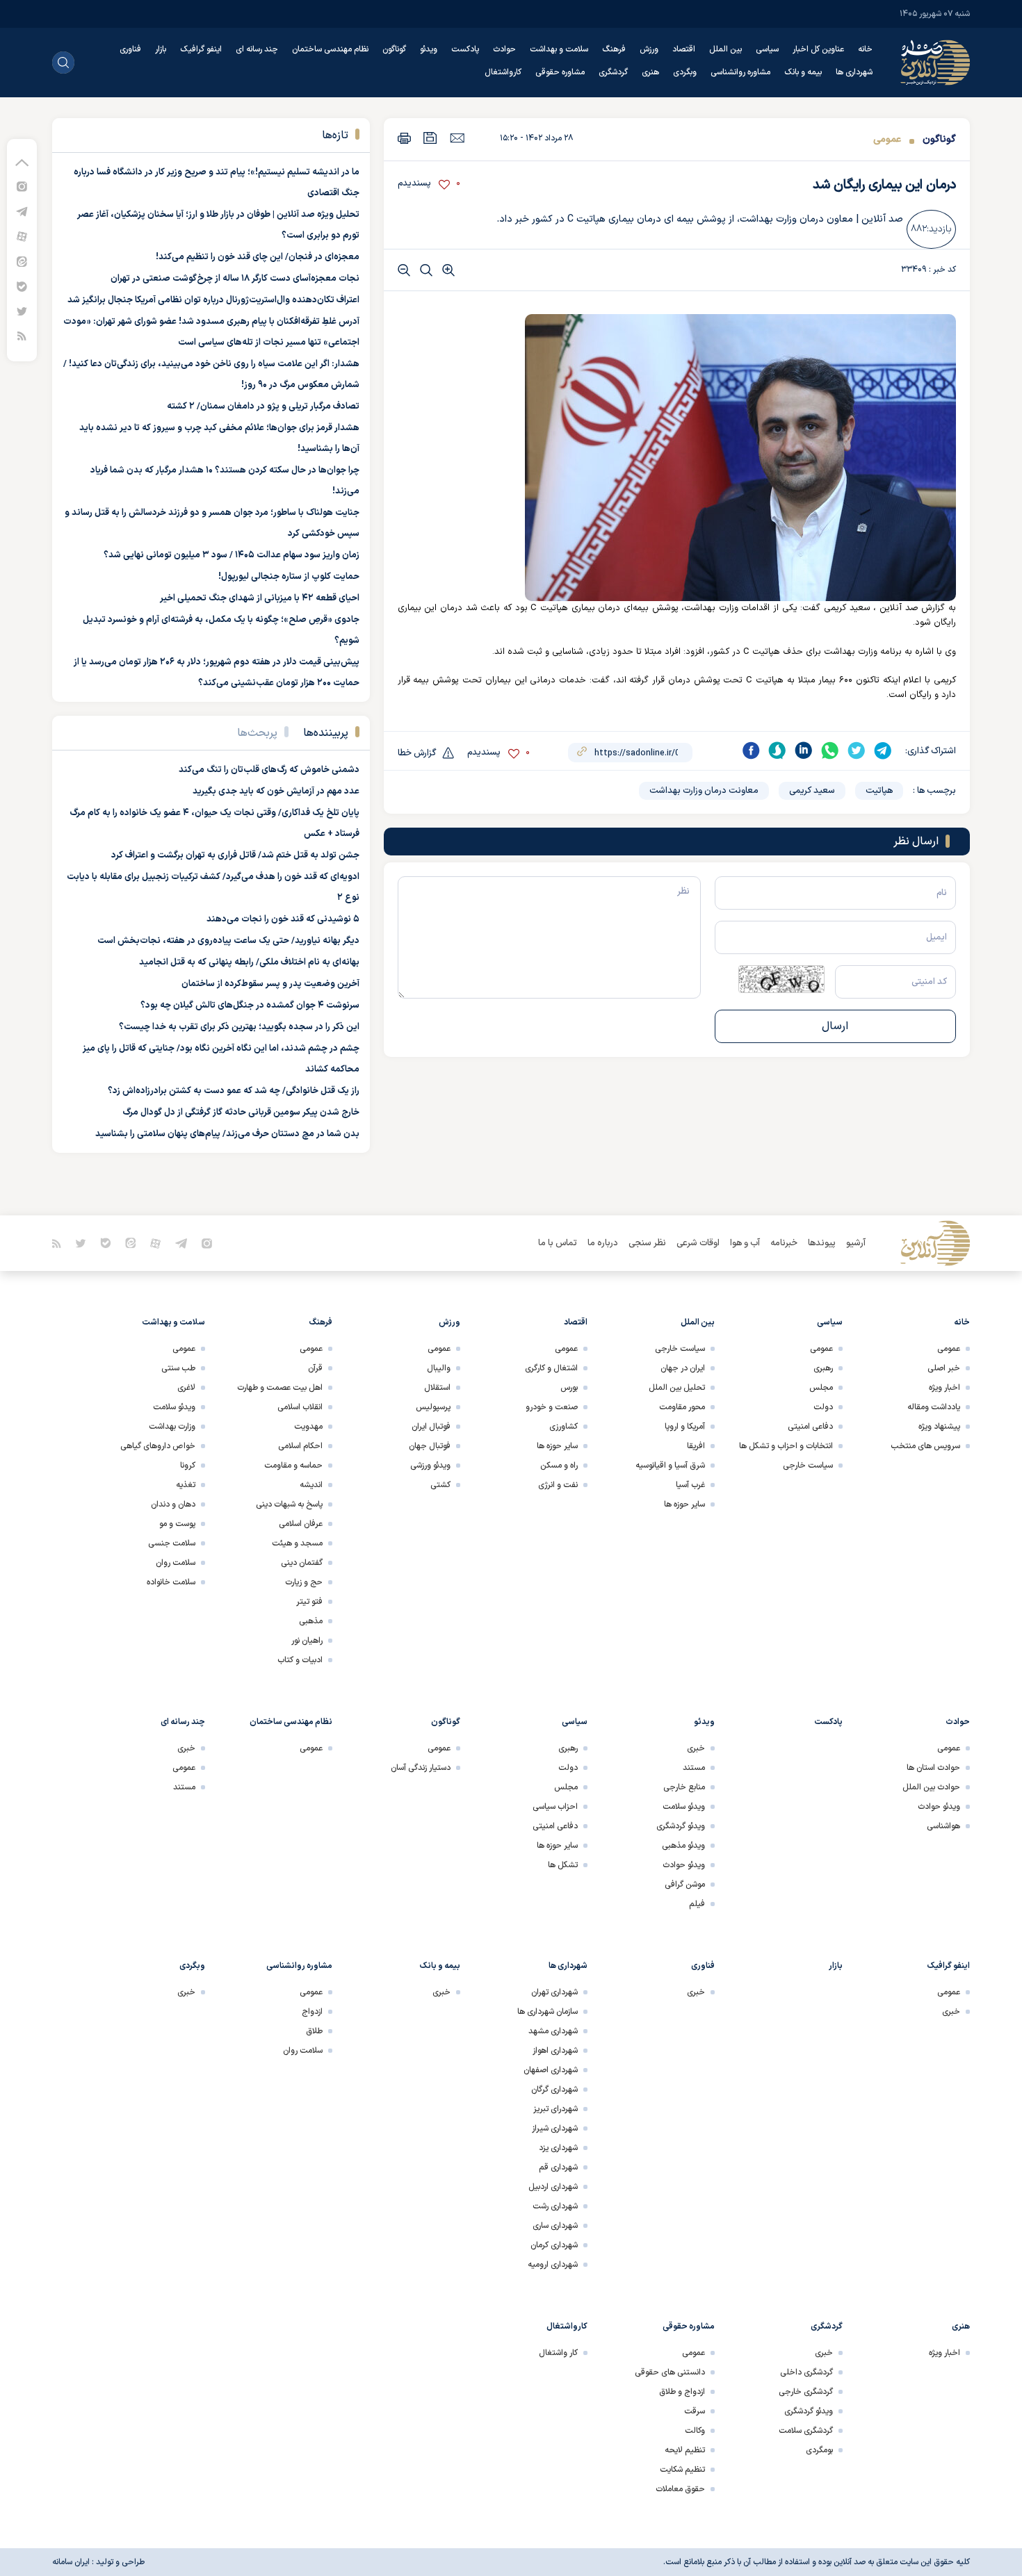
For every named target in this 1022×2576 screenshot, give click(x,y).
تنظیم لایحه (685, 2450)
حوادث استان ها (933, 1768)
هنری (650, 72)
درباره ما (603, 1243)
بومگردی (819, 2450)
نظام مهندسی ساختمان (330, 49)
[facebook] (751, 750)
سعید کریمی (812, 791)
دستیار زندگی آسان (421, 1768)
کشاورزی (563, 1427)
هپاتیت (879, 791)
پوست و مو (177, 1524)
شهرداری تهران (554, 1992)
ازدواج (312, 2012)
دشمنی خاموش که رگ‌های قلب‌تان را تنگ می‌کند (269, 770)
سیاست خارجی (808, 1466)
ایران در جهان (683, 1368)
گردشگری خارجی (806, 2392)
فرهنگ (614, 49)
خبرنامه (784, 1243)
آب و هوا (745, 1243)
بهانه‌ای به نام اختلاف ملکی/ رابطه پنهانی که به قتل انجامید (249, 962)
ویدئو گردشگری (681, 1826)
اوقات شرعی (698, 1243)
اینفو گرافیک (201, 49)
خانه (865, 49)
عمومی (887, 139)
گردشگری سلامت (806, 2431)
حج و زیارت (304, 1582)
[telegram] (883, 750)
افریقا (696, 1446)
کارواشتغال (503, 72)
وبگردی (685, 72)
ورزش (649, 49)
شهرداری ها (854, 72)
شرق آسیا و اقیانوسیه (670, 1466)
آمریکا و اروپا (685, 1427)
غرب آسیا (690, 1485)
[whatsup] (830, 750)
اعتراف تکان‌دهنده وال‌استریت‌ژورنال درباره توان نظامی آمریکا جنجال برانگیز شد (213, 300)
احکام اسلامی (300, 1446)
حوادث (504, 49)
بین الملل (725, 49)
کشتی (440, 1485)
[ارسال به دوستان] (457, 138)
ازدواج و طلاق (682, 2392)
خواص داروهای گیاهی (158, 1446)
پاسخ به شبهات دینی (289, 1504)
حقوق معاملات (680, 2489)
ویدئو (429, 49)
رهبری (823, 1368)
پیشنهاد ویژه (939, 1427)
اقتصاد (684, 49)
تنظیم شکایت (682, 2470)
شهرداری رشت (555, 2206)
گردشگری (613, 72)
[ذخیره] (430, 138)
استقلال (437, 1388)
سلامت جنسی (172, 1543)
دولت (823, 1407)
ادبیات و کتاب (300, 1660)
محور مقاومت (682, 1407)
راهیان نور (307, 1641)
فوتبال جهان (430, 1446)
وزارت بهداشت (172, 1427)
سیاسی (767, 49)
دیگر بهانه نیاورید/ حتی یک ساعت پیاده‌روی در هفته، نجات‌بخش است (228, 941)
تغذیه (186, 1485)
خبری (696, 1748)
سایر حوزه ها (684, 1504)
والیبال (439, 1368)
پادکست (465, 49)
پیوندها (822, 1243)
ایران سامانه (71, 2562)
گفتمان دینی (302, 1563)
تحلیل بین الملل (677, 1388)
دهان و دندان (173, 1504)
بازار (161, 49)
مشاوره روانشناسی (740, 72)
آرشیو (856, 1243)
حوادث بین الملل (931, 1787)
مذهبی (311, 1621)
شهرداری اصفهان (551, 2070)
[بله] (22, 286)
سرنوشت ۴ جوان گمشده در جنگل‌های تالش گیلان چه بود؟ (250, 1006)
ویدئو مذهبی (683, 1846)
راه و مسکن (559, 1466)
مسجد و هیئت (297, 1543)
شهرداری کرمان (554, 2245)
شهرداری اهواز (555, 2051)
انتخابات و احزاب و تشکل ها (786, 1446)
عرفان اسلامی (301, 1524)
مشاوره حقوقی (560, 72)
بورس (569, 1388)
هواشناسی (943, 1826)
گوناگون (394, 49)
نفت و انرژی (558, 1485)
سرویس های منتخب (925, 1446)
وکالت (695, 2431)
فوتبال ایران (431, 1427)
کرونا (188, 1466)
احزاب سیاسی (555, 1807)
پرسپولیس (433, 1407)
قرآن (315, 1368)
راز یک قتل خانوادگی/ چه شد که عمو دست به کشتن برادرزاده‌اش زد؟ (234, 1091)
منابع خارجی (684, 1787)
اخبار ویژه (944, 1388)
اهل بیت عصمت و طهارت (280, 1388)
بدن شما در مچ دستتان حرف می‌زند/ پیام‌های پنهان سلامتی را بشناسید (227, 1134)
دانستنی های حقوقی (670, 2372)
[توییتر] (22, 311)
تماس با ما (558, 1243)
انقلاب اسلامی (300, 1407)
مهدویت (308, 1427)
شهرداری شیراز (555, 2128)
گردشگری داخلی (806, 2372)
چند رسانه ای (257, 49)
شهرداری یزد (558, 2148)
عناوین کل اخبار (818, 49)
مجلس (821, 1388)
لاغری (186, 1388)
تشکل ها (563, 1865)
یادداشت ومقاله (934, 1407)
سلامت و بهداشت (559, 49)
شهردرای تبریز (555, 2109)
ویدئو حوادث (939, 1807)
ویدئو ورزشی (430, 1466)
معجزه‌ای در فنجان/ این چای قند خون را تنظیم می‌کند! (258, 257)
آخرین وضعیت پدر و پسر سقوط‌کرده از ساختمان (270, 984)
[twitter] (857, 750)
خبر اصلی (944, 1368)
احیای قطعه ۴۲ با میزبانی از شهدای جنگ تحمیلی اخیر (260, 598)
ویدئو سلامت (174, 1407)
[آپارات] (22, 236)
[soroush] (777, 750)
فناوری (130, 49)
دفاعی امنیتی (810, 1427)
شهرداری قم (558, 2167)
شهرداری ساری (555, 2226)
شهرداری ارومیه (553, 2265)
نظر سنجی (647, 1243)
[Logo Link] (935, 63)
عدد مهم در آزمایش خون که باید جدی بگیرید (276, 791)
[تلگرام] (22, 211)
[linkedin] (804, 750)
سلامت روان (176, 1563)
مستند (694, 1768)
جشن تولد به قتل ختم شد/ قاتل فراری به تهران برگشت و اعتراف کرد (235, 855)
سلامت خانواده (171, 1582)
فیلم (697, 1904)
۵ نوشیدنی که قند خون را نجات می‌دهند (283, 919)
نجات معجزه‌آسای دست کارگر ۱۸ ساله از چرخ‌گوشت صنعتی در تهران (235, 279)
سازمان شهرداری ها (547, 2012)
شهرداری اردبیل (553, 2187)
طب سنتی (178, 1368)
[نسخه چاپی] (404, 138)
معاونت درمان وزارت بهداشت (704, 791)
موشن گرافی (685, 1885)
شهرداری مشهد (553, 2031)
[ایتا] (22, 261)
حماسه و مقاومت (293, 1466)
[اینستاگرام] (22, 186)
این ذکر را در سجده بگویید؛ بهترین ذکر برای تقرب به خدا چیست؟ (239, 1027)
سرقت (695, 2411)
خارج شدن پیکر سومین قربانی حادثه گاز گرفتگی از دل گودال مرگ (241, 1113)
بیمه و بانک (803, 72)
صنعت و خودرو (552, 1407)
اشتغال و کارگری (551, 1368)
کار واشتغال (558, 2353)
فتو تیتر (309, 1602)
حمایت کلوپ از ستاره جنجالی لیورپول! (289, 577)
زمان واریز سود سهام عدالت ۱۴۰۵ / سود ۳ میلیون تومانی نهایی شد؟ (232, 555)
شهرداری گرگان (554, 2090)
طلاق (314, 2031)
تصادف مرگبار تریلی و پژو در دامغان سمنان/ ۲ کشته (263, 407)
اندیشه (311, 1485)
